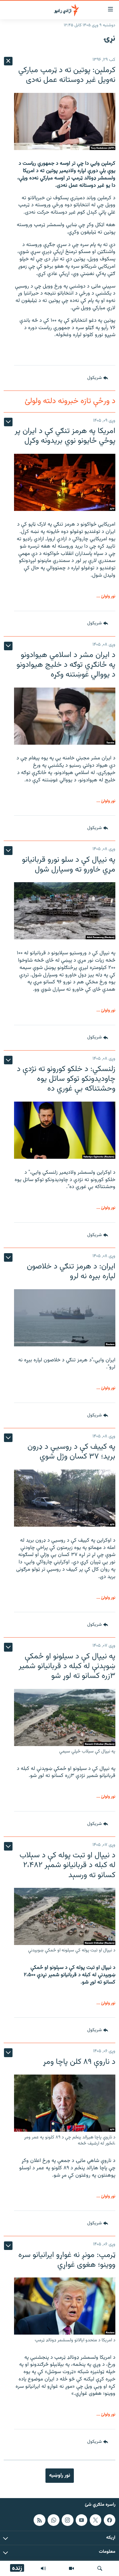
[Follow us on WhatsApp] (53, 2520)
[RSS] (39, 2520)
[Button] (98, 378)
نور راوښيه (60, 2475)
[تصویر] (71, 2568)
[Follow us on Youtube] (81, 2520)
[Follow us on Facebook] (110, 2520)
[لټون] (100, 2568)
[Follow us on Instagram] (67, 2520)
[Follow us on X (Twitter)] (96, 2520)
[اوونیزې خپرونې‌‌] (43, 2568)
